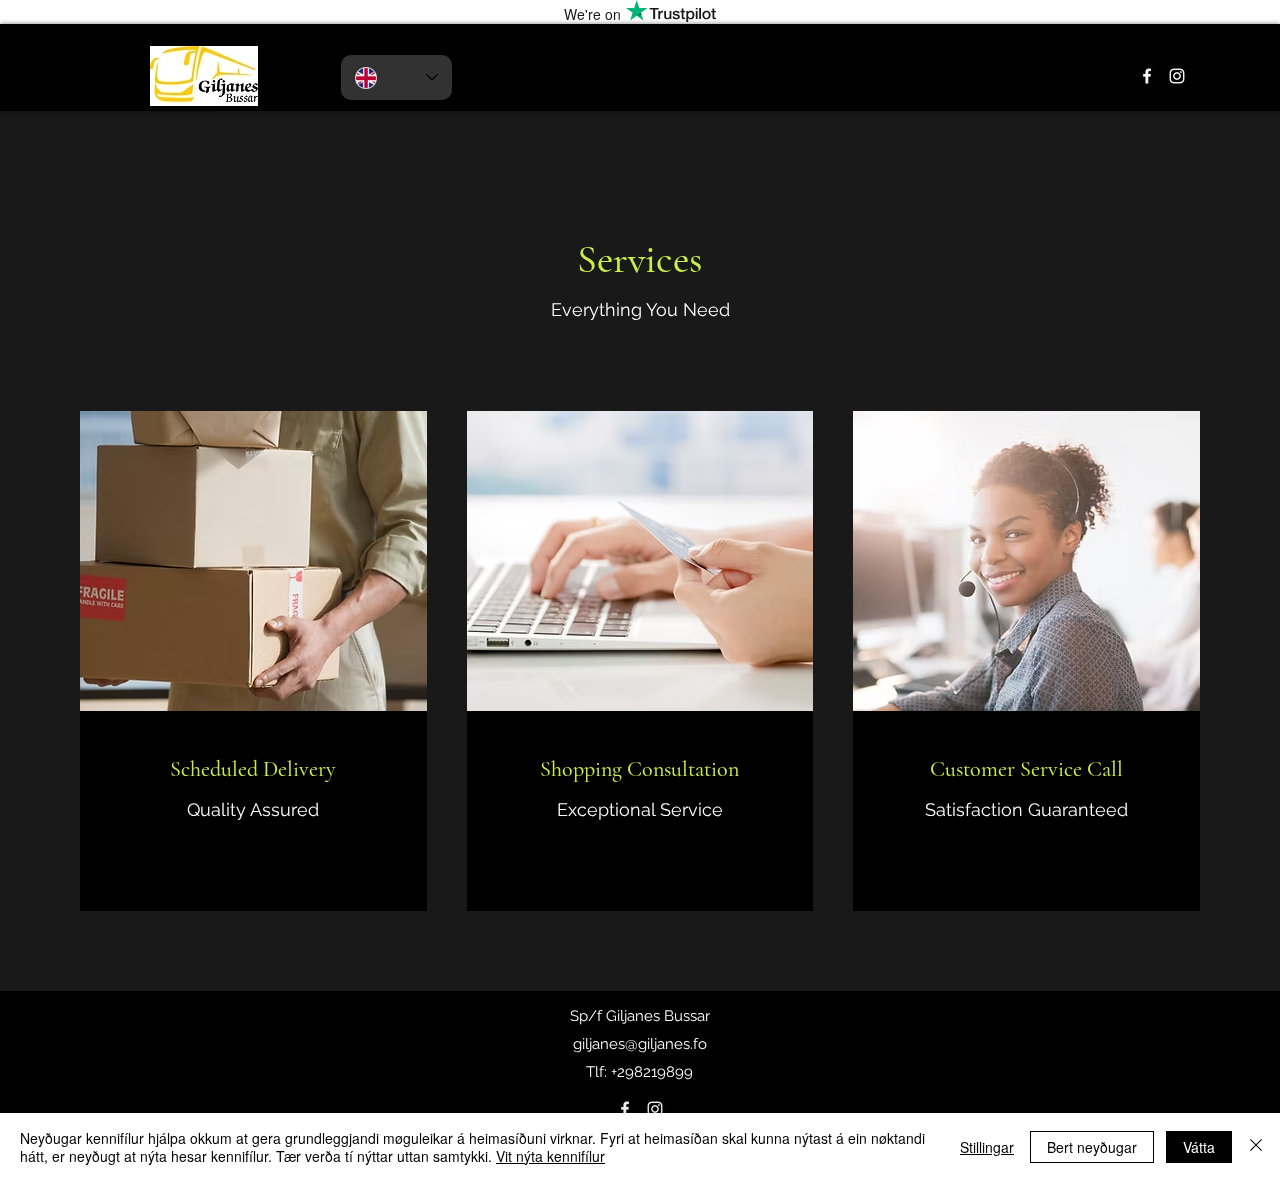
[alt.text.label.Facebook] (1147, 76)
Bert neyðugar (1092, 1147)
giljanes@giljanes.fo (640, 1044)
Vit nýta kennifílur (550, 1156)
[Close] (1256, 1147)
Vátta (1199, 1147)
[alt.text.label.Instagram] (1177, 76)
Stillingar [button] (987, 1147)
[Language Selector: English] (396, 77)
